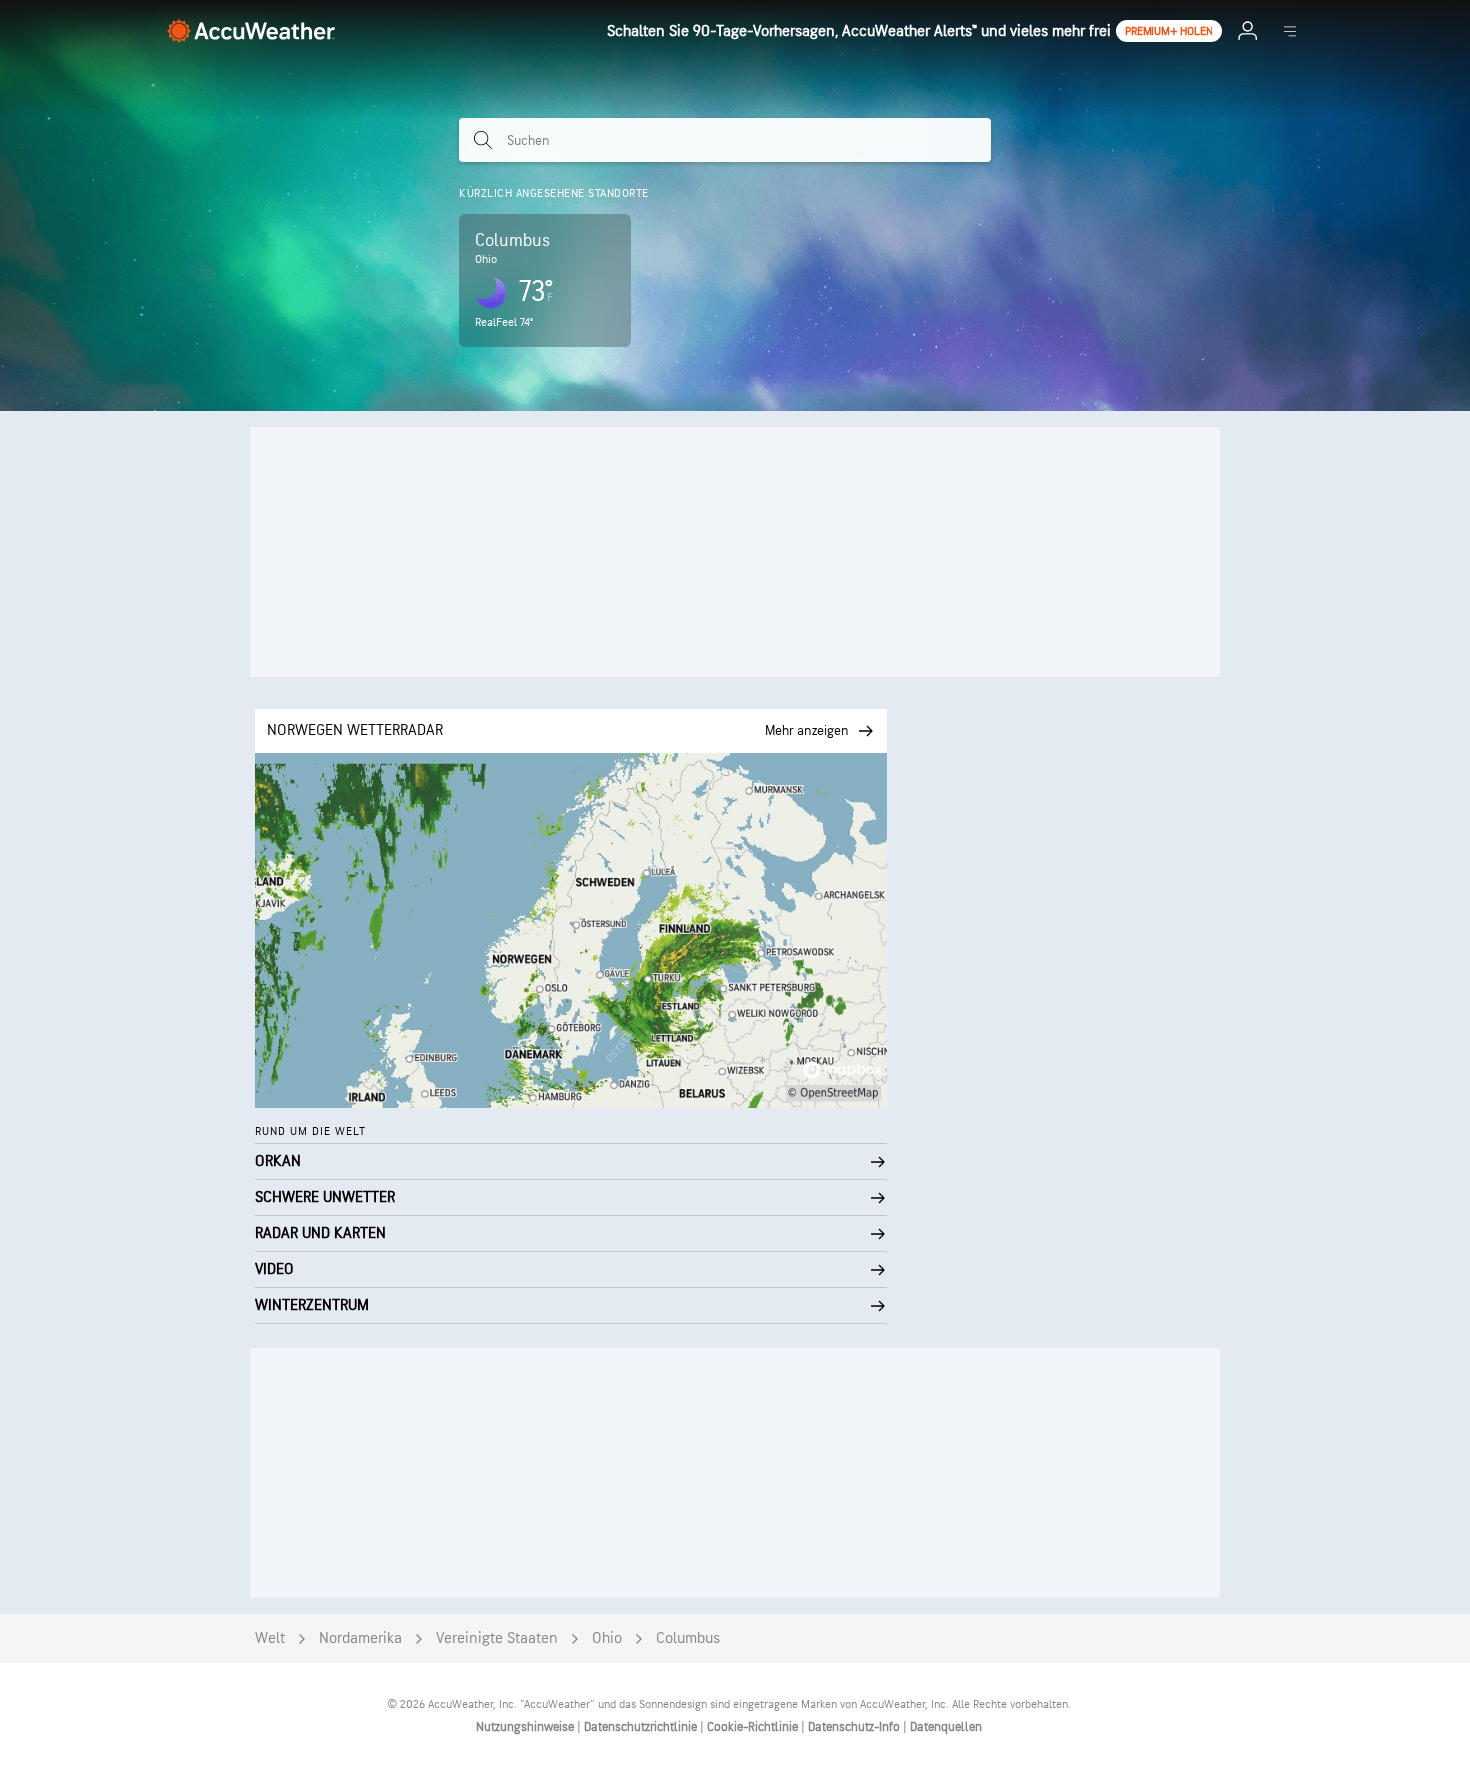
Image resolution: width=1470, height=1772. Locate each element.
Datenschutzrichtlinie (642, 1727)
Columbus (688, 1638)
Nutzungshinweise (526, 1727)
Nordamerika (360, 1638)
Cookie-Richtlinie (754, 1727)
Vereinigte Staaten (497, 1638)
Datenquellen (946, 1727)
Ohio (607, 1638)
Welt (270, 1638)
